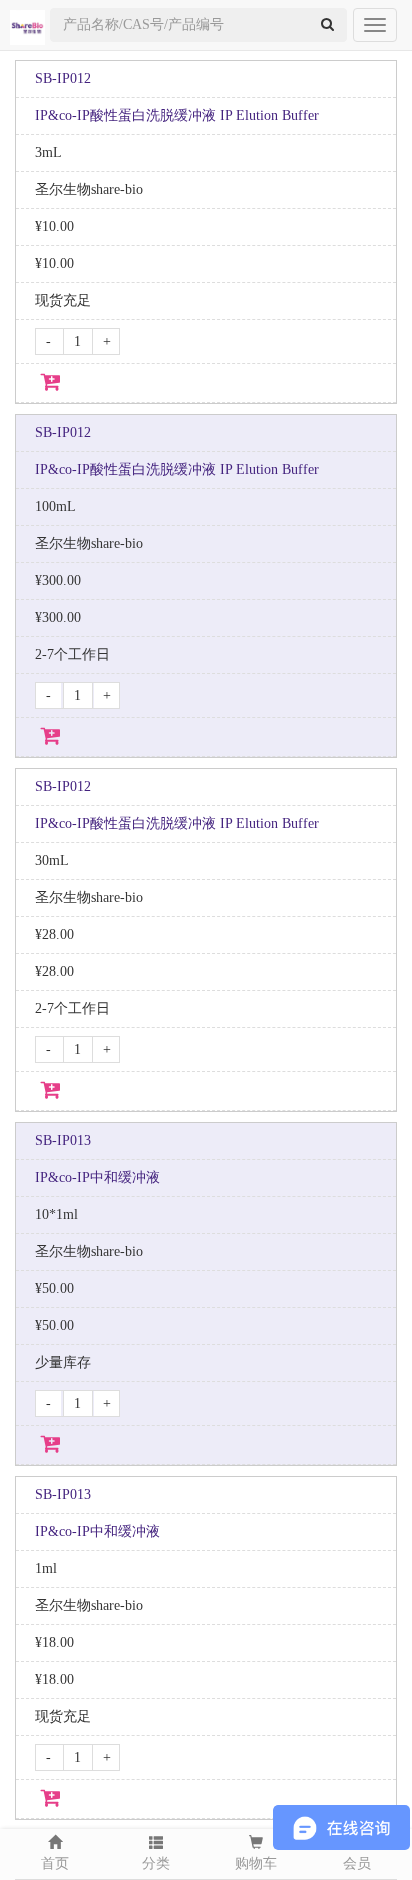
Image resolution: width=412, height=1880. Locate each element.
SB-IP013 (63, 1140)
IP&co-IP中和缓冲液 (97, 1177)
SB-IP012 (63, 78)
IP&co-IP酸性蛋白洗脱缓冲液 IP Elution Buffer (177, 115)
